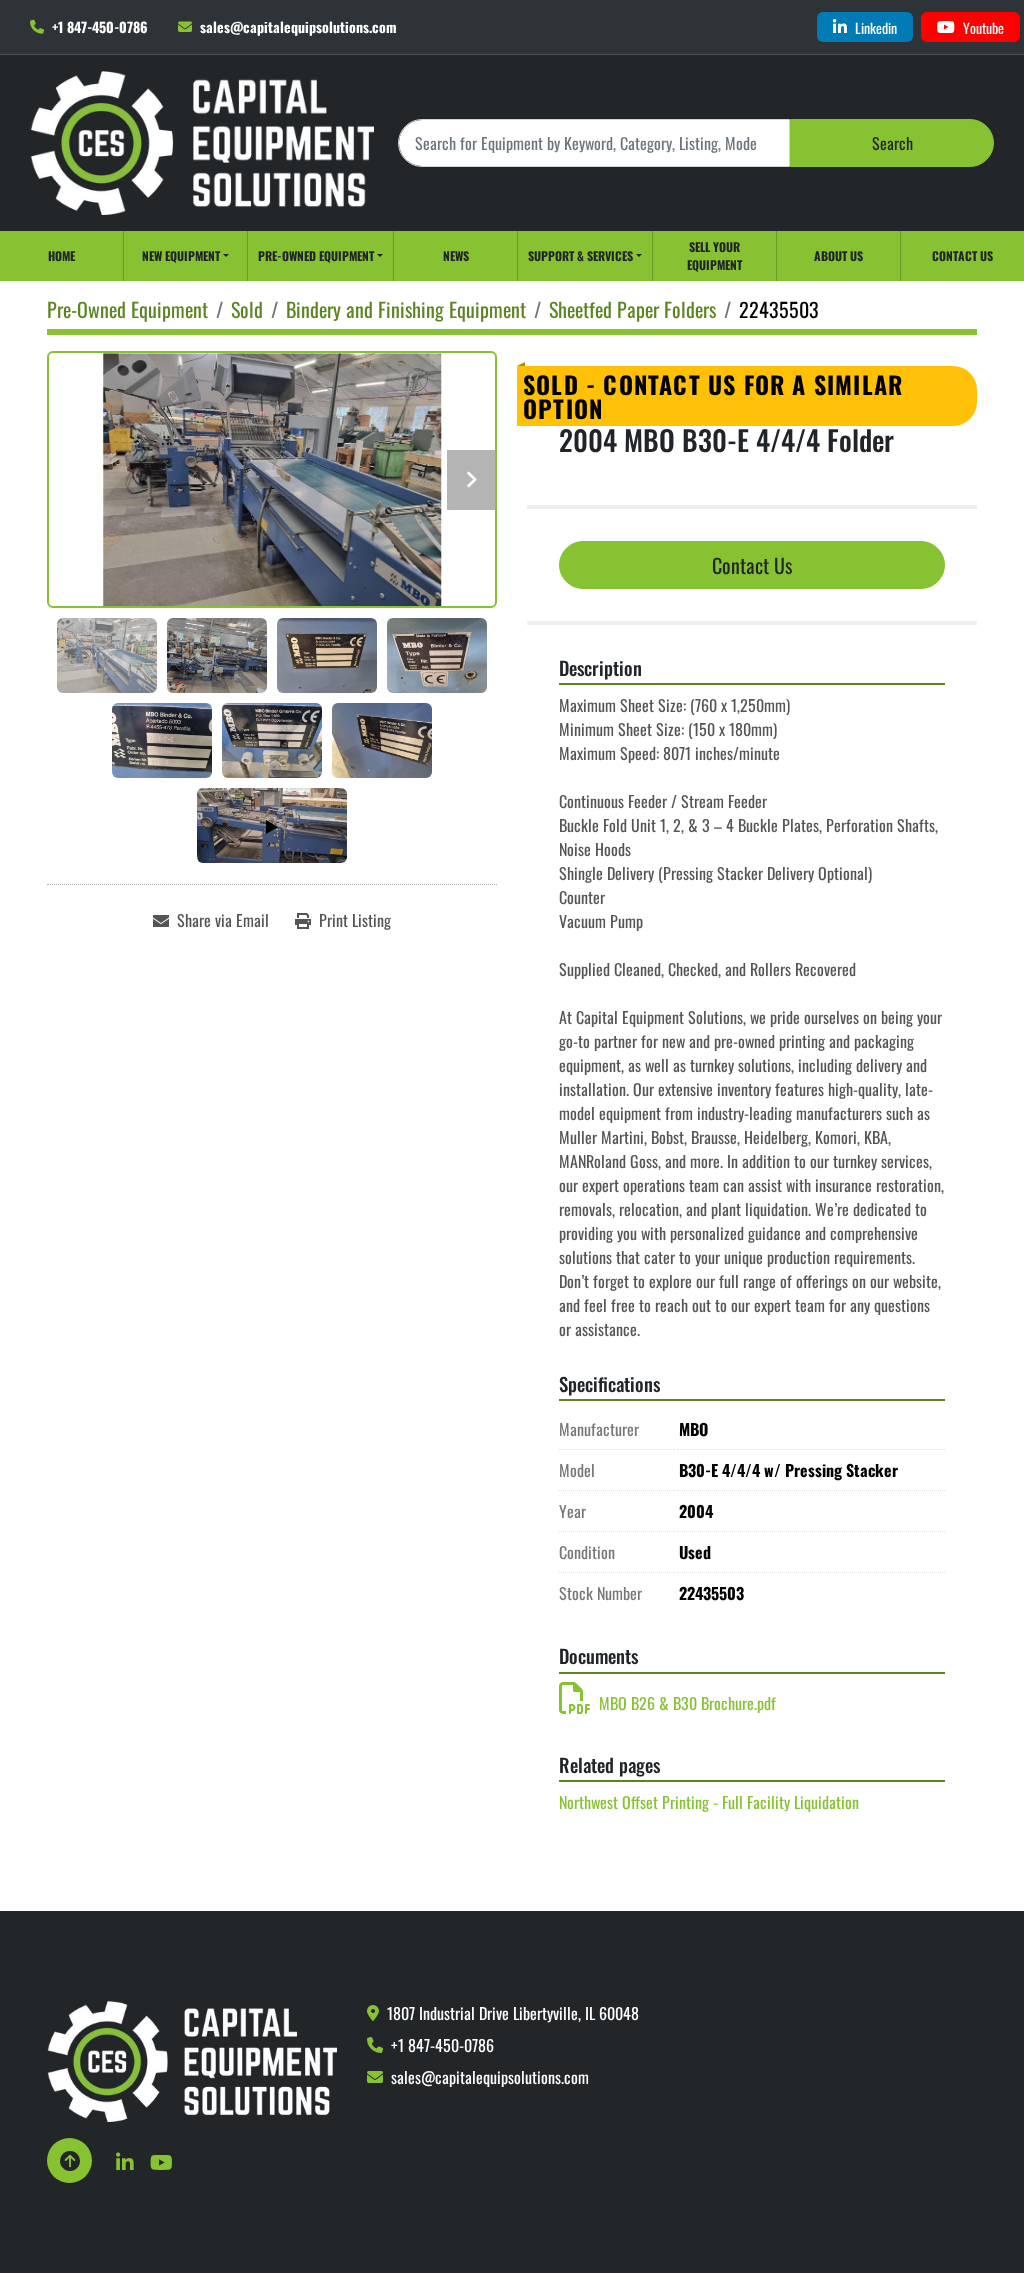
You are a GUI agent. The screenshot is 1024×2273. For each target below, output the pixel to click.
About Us (838, 255)
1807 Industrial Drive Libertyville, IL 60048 (513, 2013)
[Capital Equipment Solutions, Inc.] (192, 2059)
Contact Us (962, 255)
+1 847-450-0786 (100, 26)
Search (892, 143)
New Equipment (181, 255)
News (456, 255)
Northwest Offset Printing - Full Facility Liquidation (709, 1802)
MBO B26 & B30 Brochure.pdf (687, 1703)
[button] (185, 256)
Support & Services (580, 255)
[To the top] (69, 2160)
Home (61, 255)
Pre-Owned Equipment (316, 255)
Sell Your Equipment (714, 255)
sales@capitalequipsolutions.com (298, 26)
